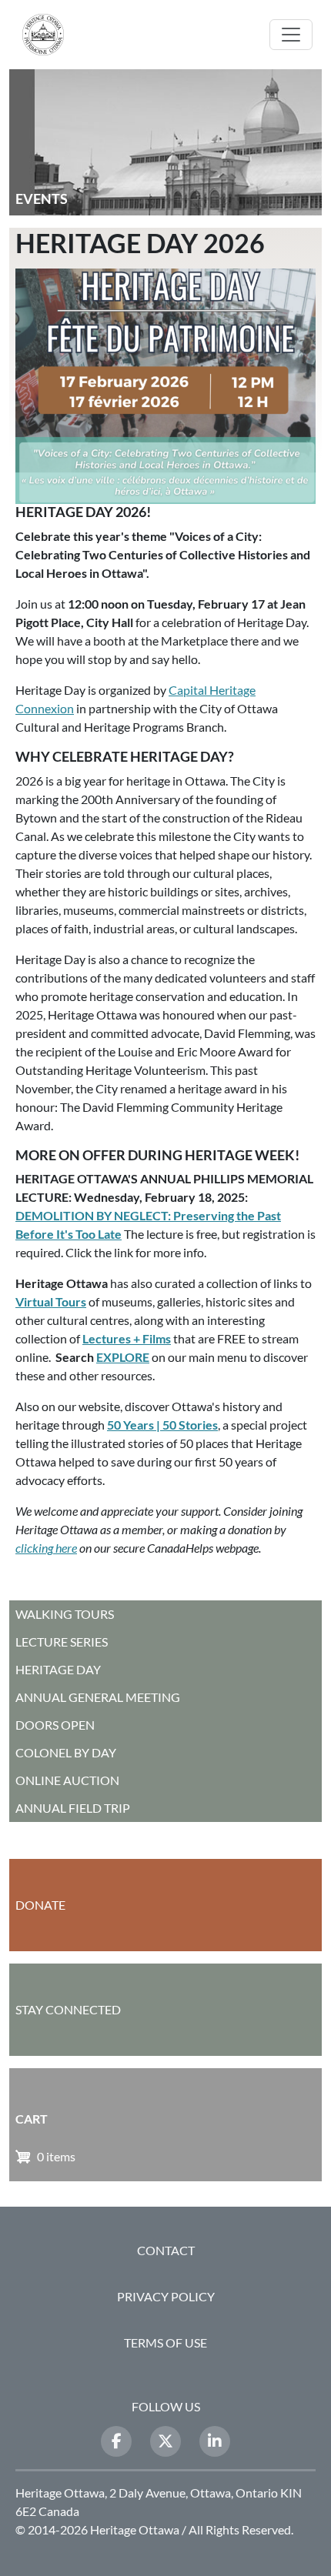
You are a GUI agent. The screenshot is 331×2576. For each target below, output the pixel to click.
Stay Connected (68, 2009)
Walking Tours (65, 1614)
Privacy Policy (166, 2296)
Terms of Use (165, 2342)
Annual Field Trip (73, 1808)
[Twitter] (165, 2441)
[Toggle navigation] (291, 35)
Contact (166, 2250)
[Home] (49, 35)
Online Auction (67, 1780)
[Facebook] (116, 2441)
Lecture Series (62, 1642)
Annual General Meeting (98, 1697)
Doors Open (55, 1725)
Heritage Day (58, 1669)
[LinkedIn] (215, 2441)
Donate (40, 1905)
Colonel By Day (66, 1752)
